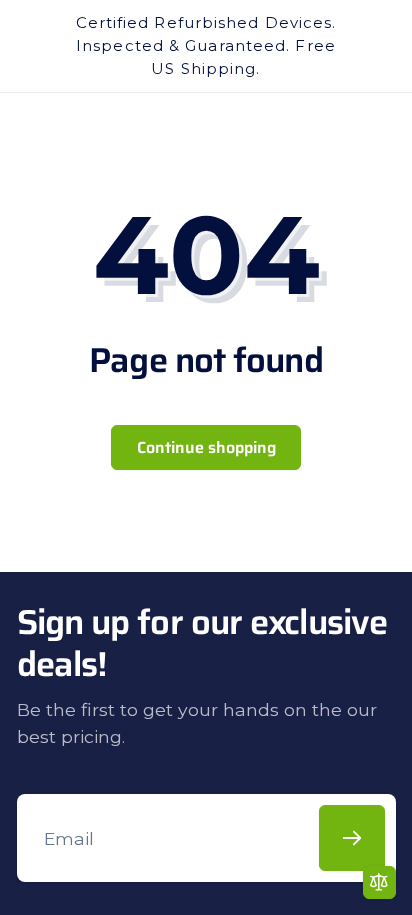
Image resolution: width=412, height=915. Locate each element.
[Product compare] (379, 882)
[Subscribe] (352, 838)
